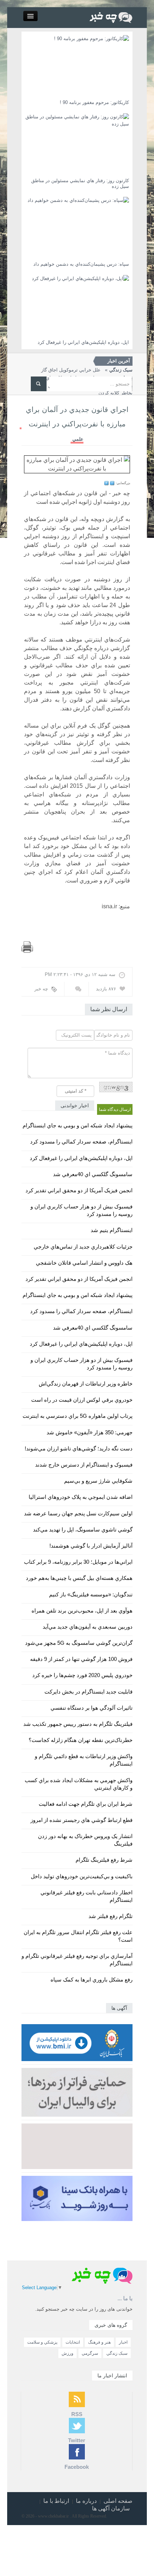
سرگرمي (90, 2353)
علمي (78, 439)
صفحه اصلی (118, 2501)
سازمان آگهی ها (111, 2508)
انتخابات (73, 2342)
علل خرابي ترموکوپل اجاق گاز (87, 370)
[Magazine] (111, 17)
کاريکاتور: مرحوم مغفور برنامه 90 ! (94, 102)
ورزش (68, 2353)
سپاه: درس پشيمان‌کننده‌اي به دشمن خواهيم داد (81, 264)
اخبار (123, 2342)
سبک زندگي (117, 2353)
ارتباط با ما (56, 2501)
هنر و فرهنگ (99, 2342)
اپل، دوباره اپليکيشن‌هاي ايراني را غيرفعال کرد (83, 342)
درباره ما (86, 2501)
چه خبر (41, 989)
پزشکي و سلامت (42, 2342)
